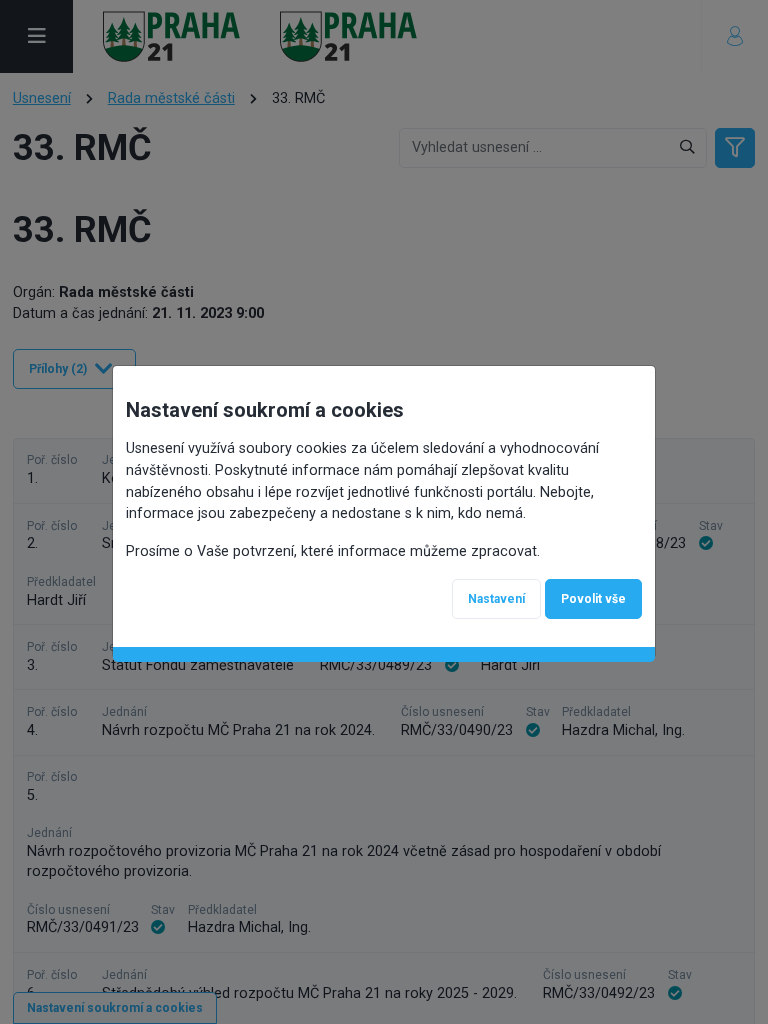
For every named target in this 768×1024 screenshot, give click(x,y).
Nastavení (496, 599)
